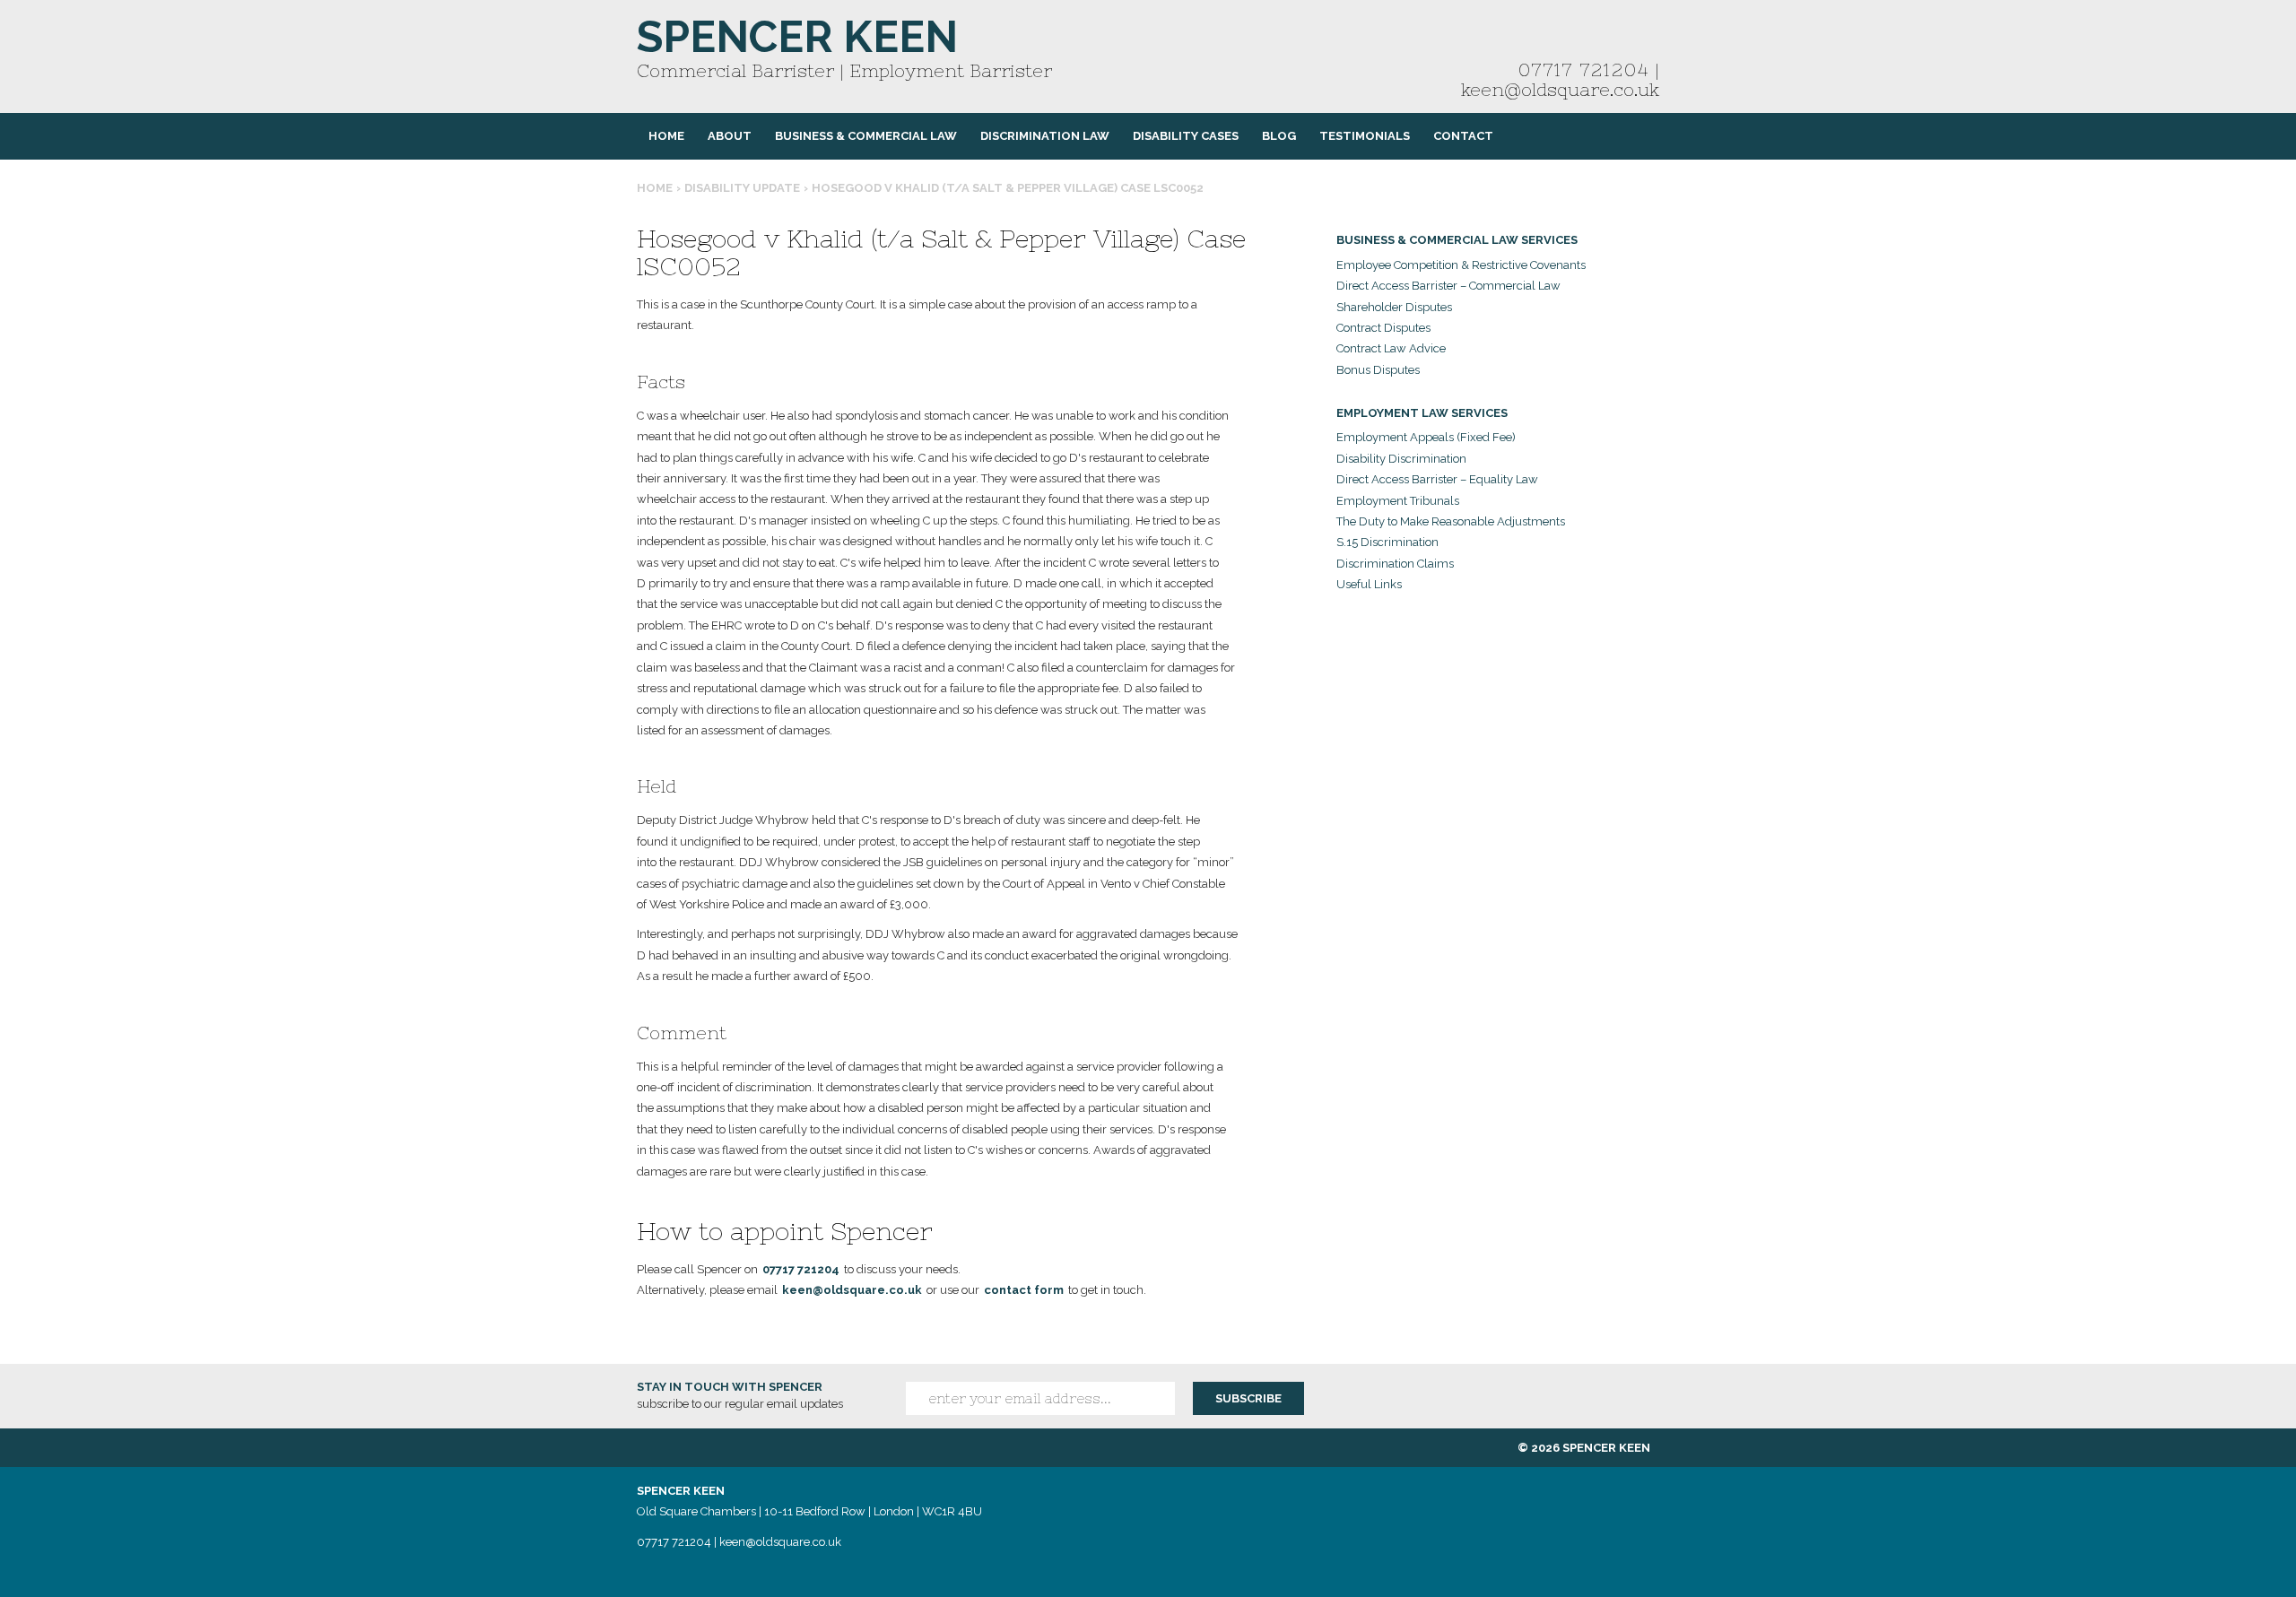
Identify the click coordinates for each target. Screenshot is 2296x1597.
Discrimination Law (1045, 136)
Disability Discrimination (1401, 459)
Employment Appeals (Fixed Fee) (1426, 437)
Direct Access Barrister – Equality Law (1437, 479)
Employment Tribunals (1398, 501)
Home (666, 136)
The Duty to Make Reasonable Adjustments (1451, 521)
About (730, 136)
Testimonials (1365, 136)
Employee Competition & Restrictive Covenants (1461, 265)
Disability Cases (1186, 136)
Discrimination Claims (1395, 564)
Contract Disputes (1383, 328)
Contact (1463, 136)
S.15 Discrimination (1387, 542)
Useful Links (1369, 584)
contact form (1024, 1290)
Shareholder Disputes (1394, 307)
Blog (1279, 136)
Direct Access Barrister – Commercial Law (1448, 286)
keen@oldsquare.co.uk (1560, 89)
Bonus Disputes (1378, 370)
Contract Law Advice (1391, 348)
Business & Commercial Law (866, 136)
